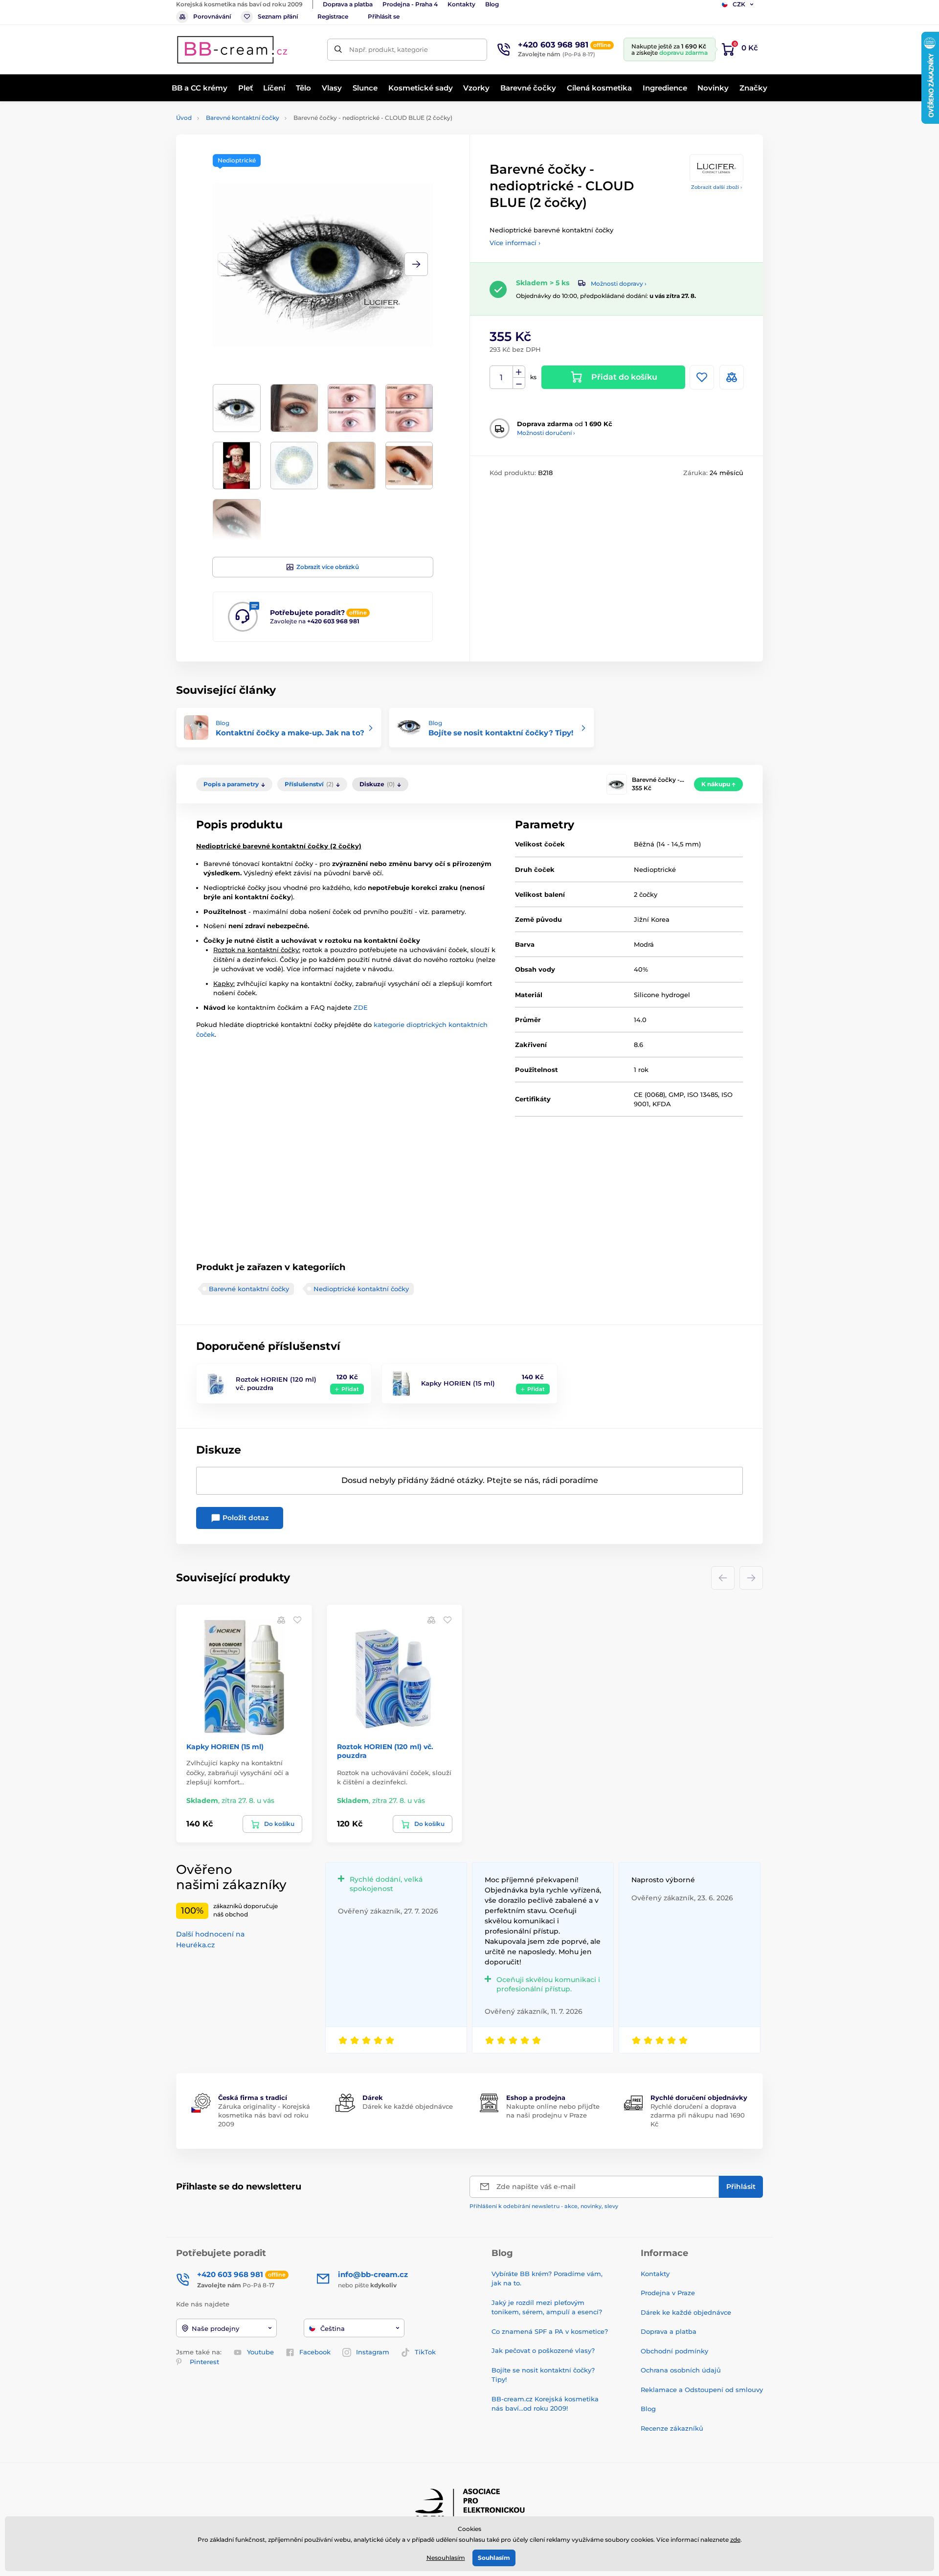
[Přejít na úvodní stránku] (232, 50)
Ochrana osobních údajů (681, 2370)
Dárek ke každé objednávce (408, 2106)
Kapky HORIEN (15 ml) (458, 1383)
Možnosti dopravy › (619, 284)
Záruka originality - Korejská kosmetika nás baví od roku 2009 (264, 2115)
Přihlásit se (384, 16)
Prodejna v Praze (668, 2293)
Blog (492, 4)
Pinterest (204, 2362)
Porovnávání (212, 16)
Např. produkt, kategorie (389, 49)
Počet (502, 377)
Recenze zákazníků (672, 2428)
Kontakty (461, 4)
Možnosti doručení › (546, 433)
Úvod (184, 118)
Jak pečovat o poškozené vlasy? (543, 2350)
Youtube (260, 2352)
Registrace (333, 16)
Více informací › (515, 243)
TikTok (425, 2352)
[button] (416, 264)
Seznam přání (278, 16)
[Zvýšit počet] (519, 372)
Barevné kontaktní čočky (243, 118)
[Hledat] (338, 50)
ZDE (361, 1007)
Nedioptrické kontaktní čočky (361, 1289)
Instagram (373, 2352)
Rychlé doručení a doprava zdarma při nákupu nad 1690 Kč (698, 2115)
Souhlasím (494, 2558)
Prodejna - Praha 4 (410, 4)
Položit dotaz (245, 1518)
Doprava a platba (348, 4)
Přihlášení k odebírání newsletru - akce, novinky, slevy (544, 2206)
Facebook (315, 2352)
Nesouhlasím (446, 2558)
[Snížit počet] (519, 383)
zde (735, 2540)
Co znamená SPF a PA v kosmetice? (550, 2331)
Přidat (350, 1389)
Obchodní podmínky (674, 2351)
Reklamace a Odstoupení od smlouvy (702, 2390)
